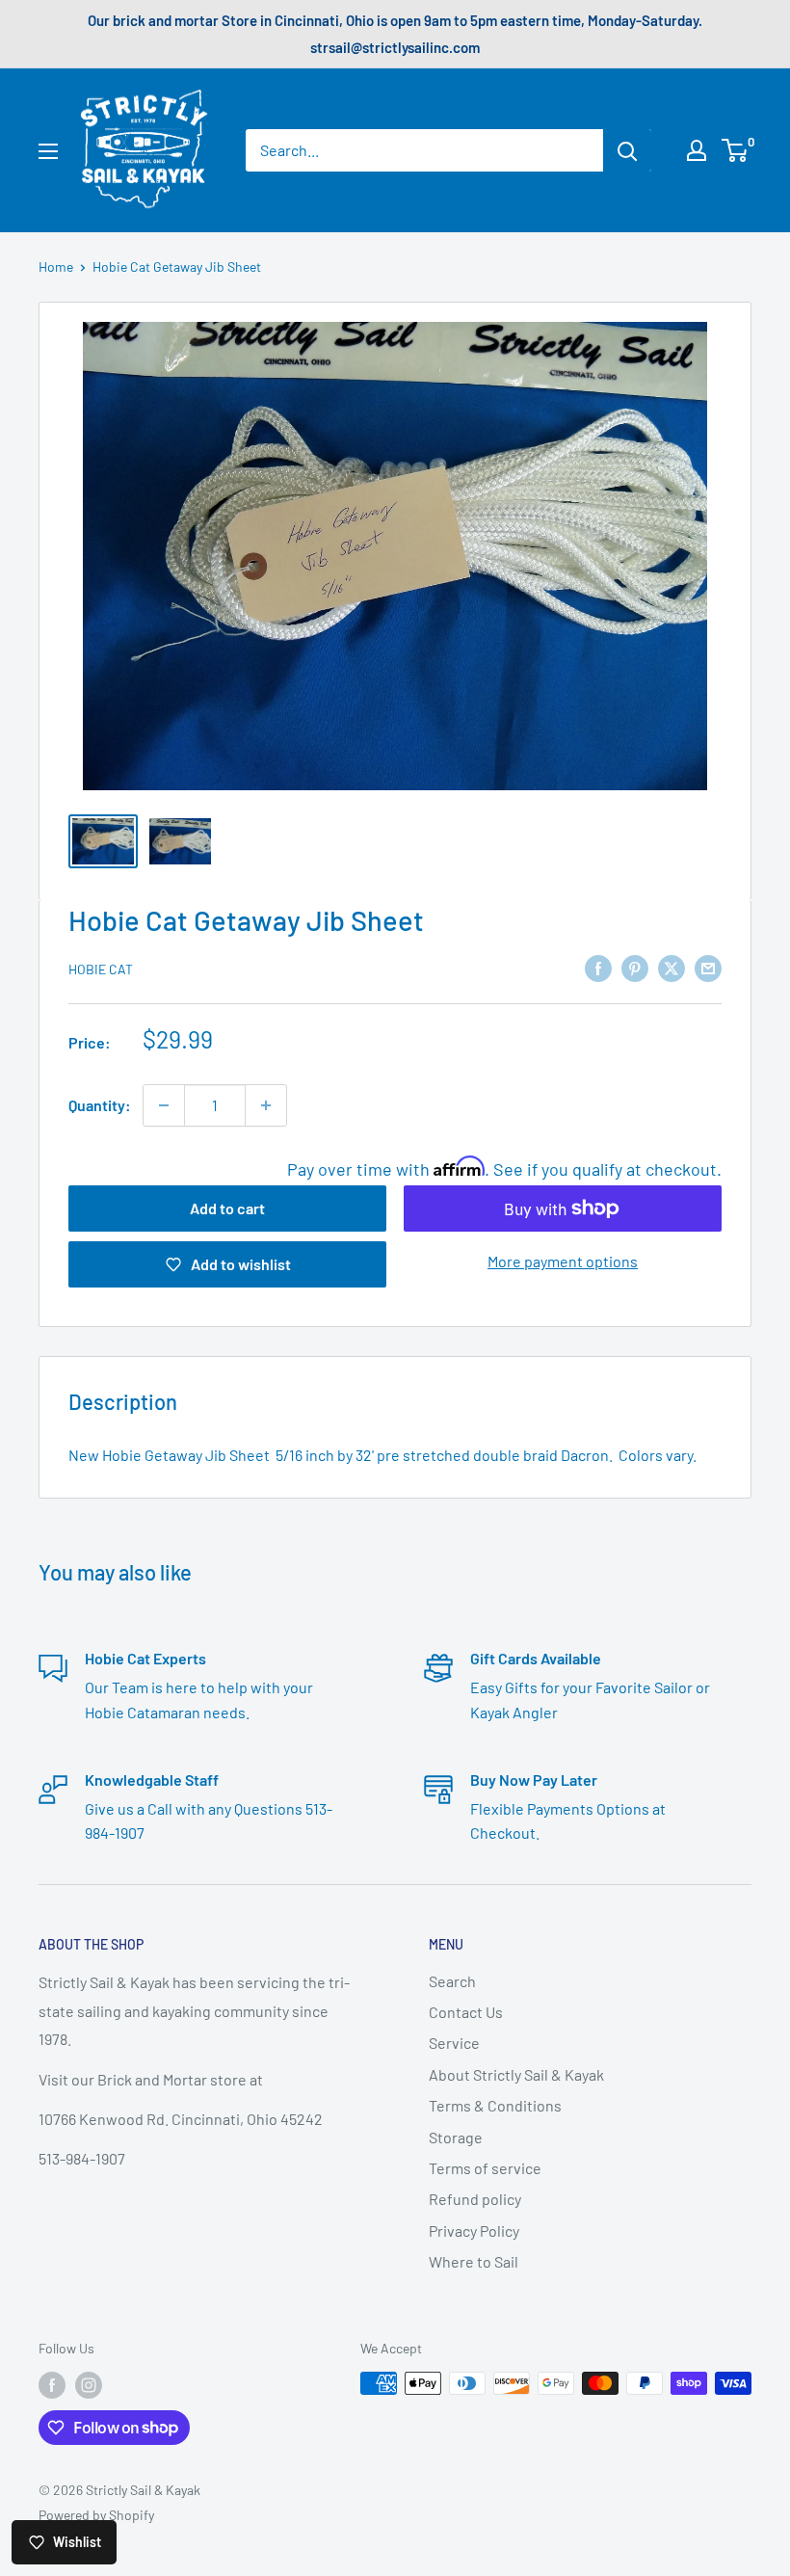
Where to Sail (474, 2261)
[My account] (697, 150)
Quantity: (100, 1105)
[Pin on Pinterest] (635, 967)
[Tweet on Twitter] (671, 967)
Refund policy (475, 2199)
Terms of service (485, 2168)
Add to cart (227, 1208)
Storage (456, 2137)
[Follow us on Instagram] (89, 2385)
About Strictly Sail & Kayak (516, 2074)
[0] (736, 150)
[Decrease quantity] (164, 1105)
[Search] (627, 150)
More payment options (563, 1261)
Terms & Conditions (495, 2105)
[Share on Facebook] (598, 967)
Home (56, 266)
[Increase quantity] (266, 1105)
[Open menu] (48, 151)
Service (454, 2043)
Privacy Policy (474, 2231)
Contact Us (466, 2012)
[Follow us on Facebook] (52, 2385)
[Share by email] (708, 967)
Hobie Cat (101, 969)
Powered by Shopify (96, 2515)
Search (452, 1981)
